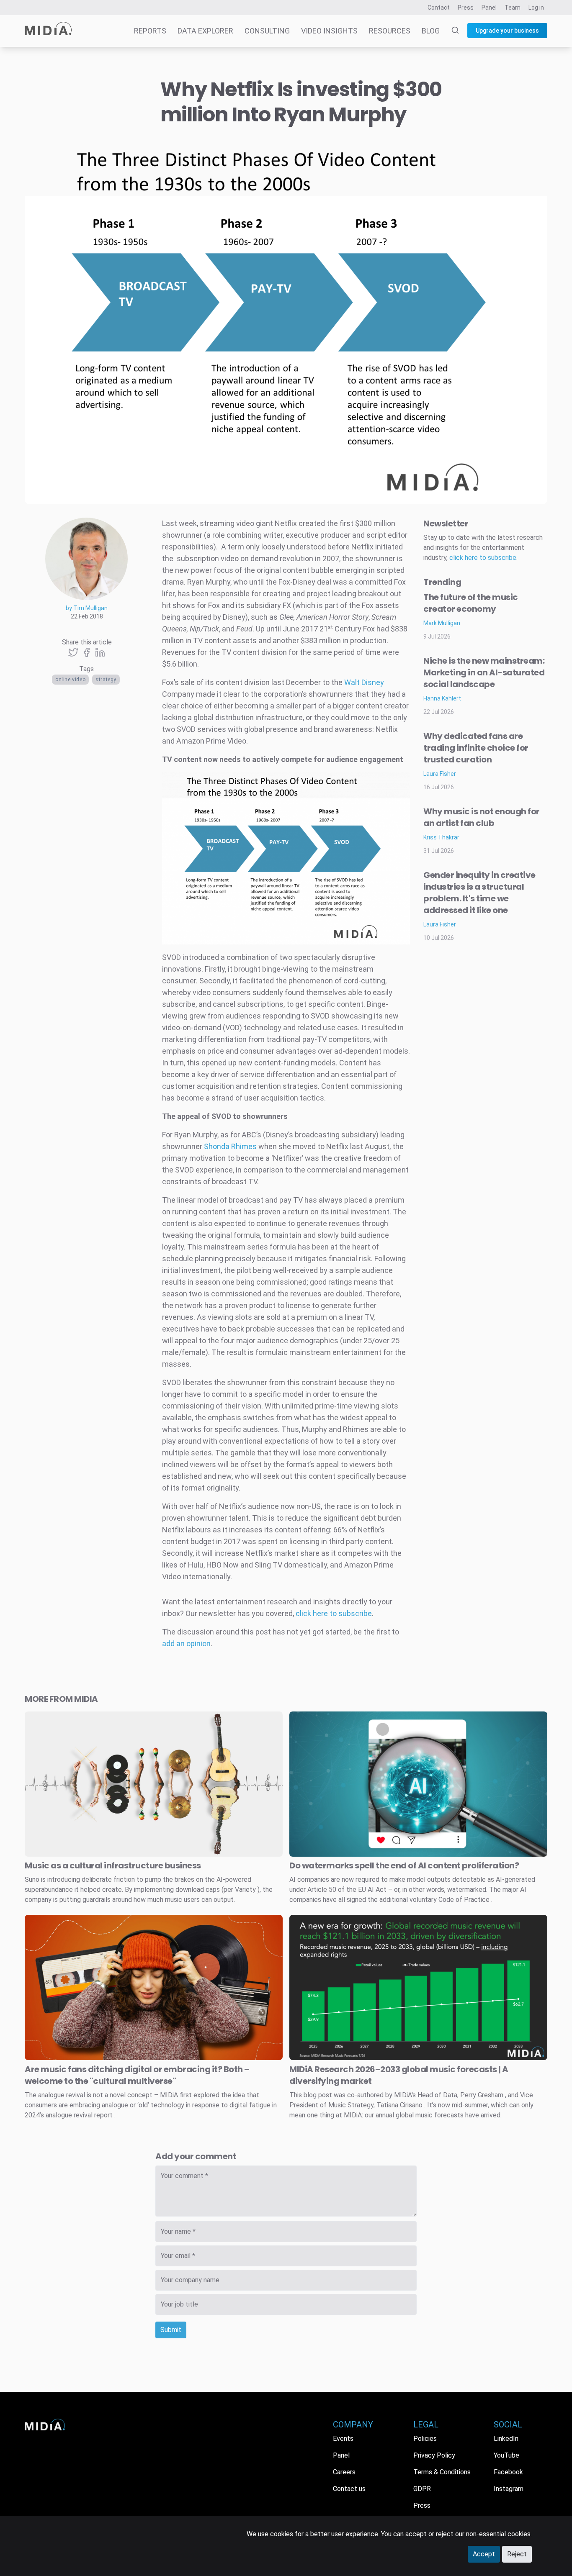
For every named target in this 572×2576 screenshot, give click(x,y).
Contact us (349, 2489)
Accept (484, 2554)
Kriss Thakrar (441, 837)
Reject (517, 2554)
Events (343, 2439)
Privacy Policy (434, 2455)
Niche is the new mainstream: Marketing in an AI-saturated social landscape (484, 672)
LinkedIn (506, 2439)
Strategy (106, 680)
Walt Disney (364, 682)
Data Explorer (205, 31)
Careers (344, 2472)
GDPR (422, 2489)
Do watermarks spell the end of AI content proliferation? (404, 1865)
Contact (439, 8)
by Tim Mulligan (87, 608)
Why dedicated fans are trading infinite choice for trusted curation (476, 748)
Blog (431, 31)
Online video (70, 680)
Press (466, 8)
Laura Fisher (440, 774)
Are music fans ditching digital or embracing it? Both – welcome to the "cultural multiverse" (137, 2075)
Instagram (509, 2489)
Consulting (267, 31)
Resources (390, 31)
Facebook (508, 2472)
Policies (425, 2439)
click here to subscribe (334, 1613)
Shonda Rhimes (230, 1146)
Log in (536, 8)
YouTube (506, 2455)
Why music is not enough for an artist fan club (482, 817)
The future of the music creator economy (471, 603)
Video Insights (329, 31)
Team (513, 8)
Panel (489, 8)
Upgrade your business (507, 31)
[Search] (450, 31)
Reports (150, 31)
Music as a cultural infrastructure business (113, 1865)
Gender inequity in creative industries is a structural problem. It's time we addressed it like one (479, 893)
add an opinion (186, 1643)
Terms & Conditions (442, 2472)
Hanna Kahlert (442, 698)
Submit (171, 2330)
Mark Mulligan (442, 623)
